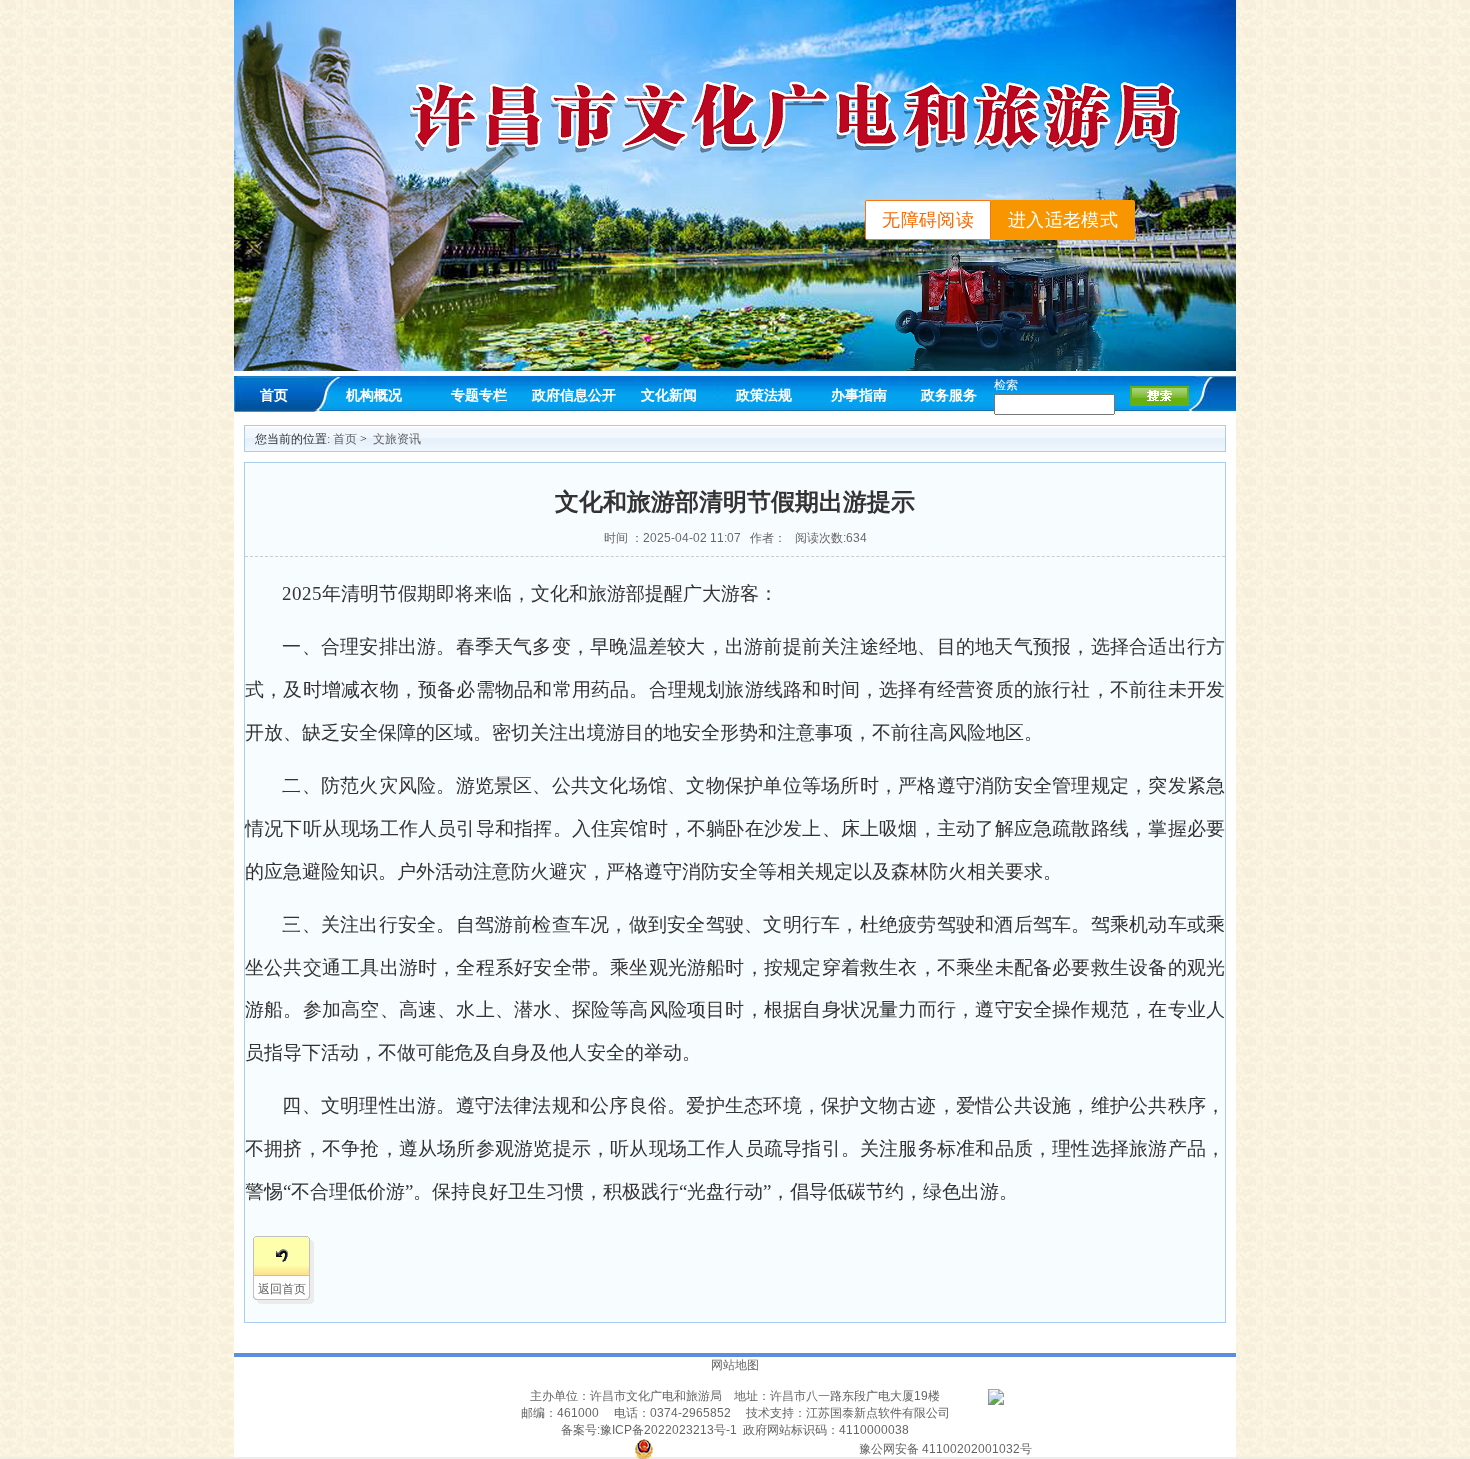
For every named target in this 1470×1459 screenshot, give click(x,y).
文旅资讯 (397, 439)
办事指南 (859, 395)
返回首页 (282, 1289)
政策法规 (764, 395)
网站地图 (735, 1365)
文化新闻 (669, 395)
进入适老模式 (1063, 220)
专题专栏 (479, 395)
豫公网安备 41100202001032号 (945, 1449)
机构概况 (374, 395)
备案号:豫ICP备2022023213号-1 (649, 1430)
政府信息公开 (574, 395)
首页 (274, 395)
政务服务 (949, 395)
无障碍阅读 (928, 220)
